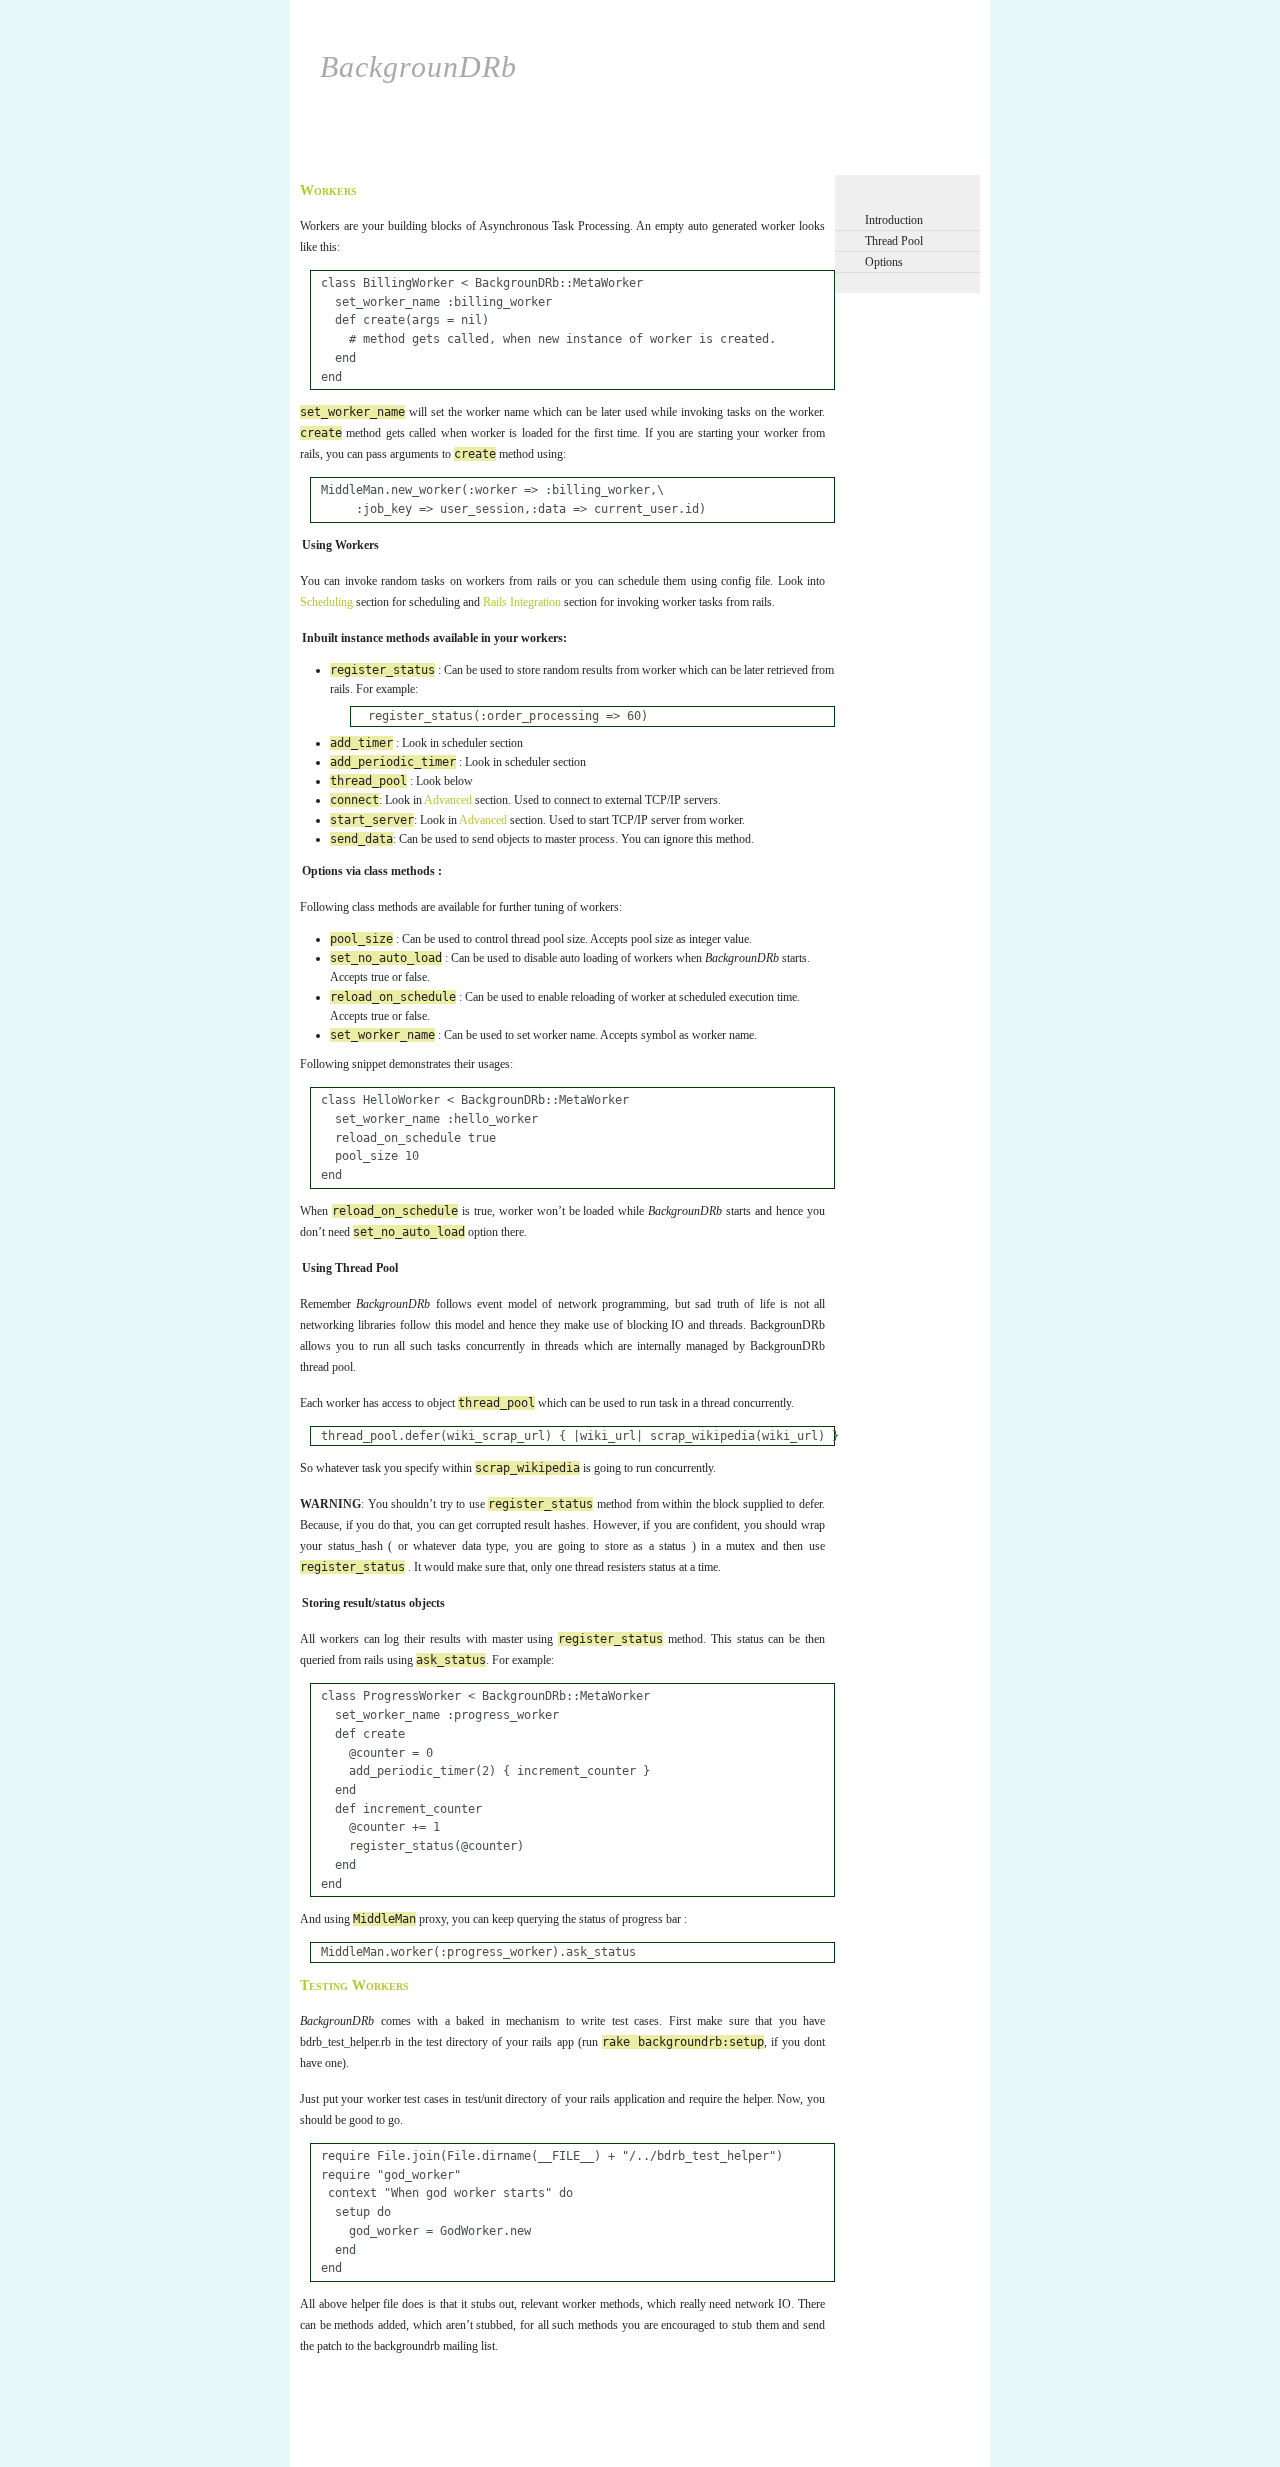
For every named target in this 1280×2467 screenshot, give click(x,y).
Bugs (885, 157)
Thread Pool (894, 241)
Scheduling (396, 157)
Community (813, 157)
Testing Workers (354, 1985)
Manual (735, 157)
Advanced (661, 157)
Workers (475, 157)
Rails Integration (566, 157)
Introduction (894, 220)
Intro (326, 157)
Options (884, 262)
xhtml (323, 2429)
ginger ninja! (376, 2429)
